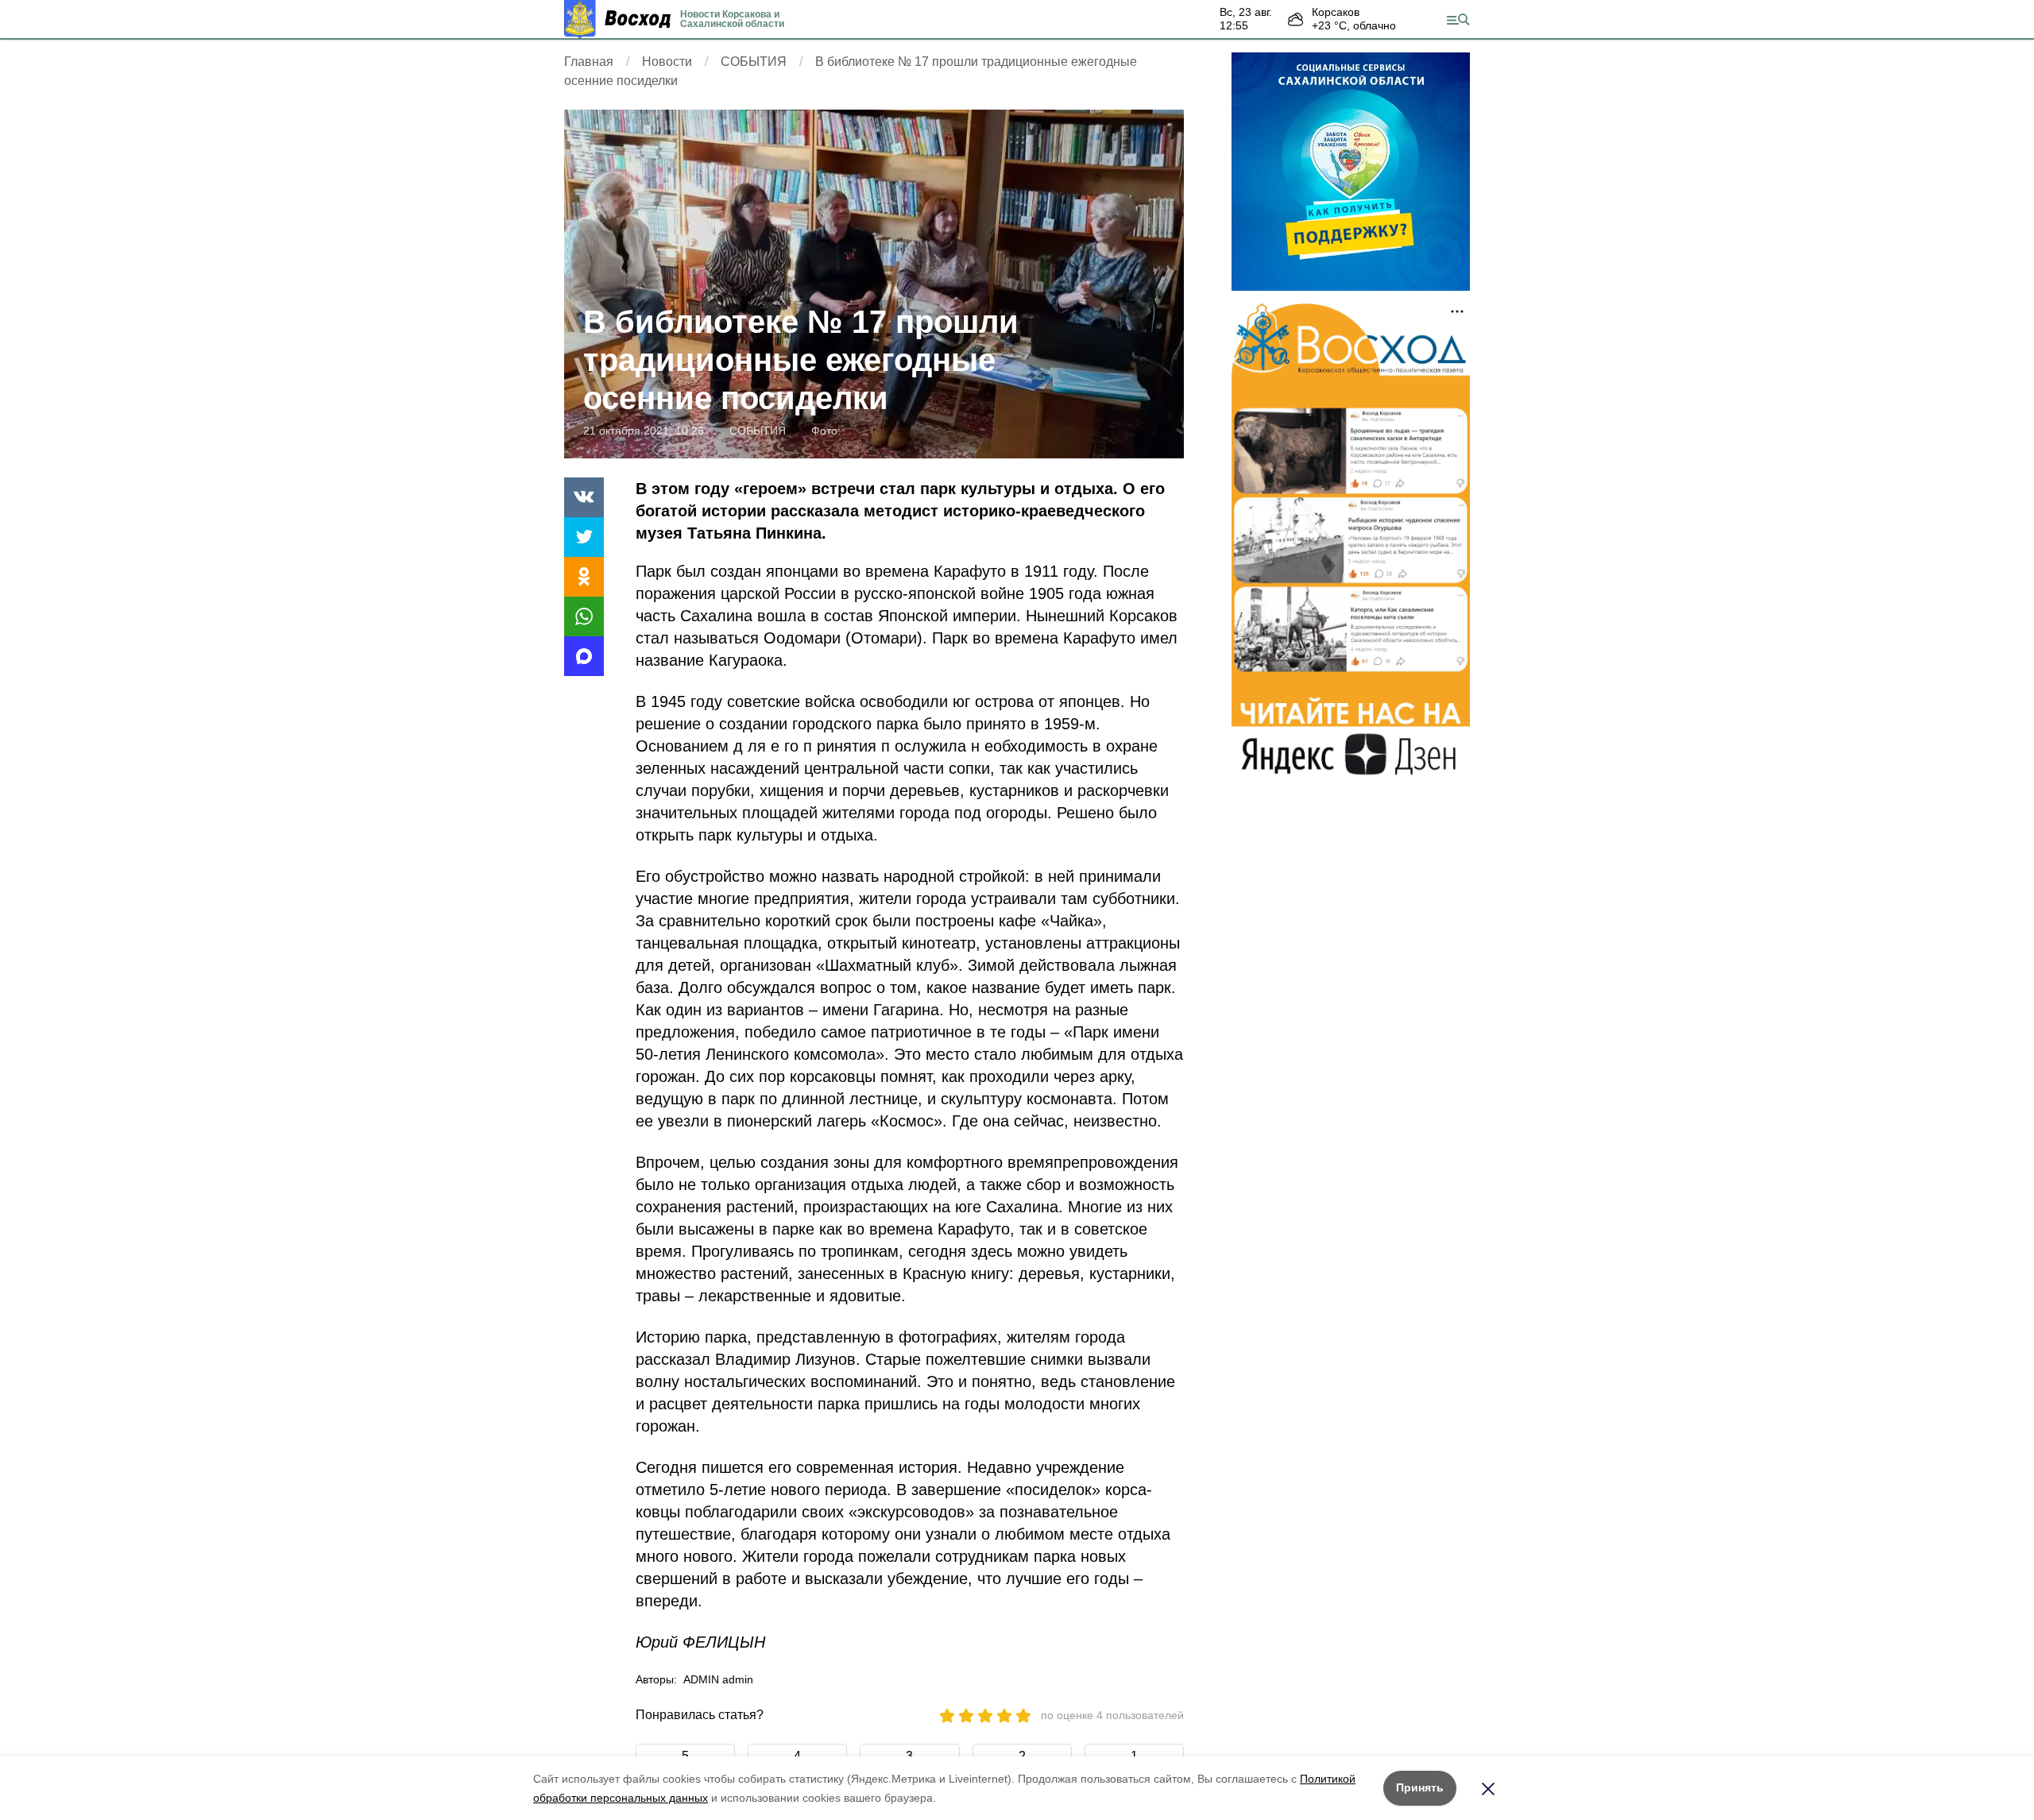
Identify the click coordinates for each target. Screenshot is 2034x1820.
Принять (1420, 1787)
